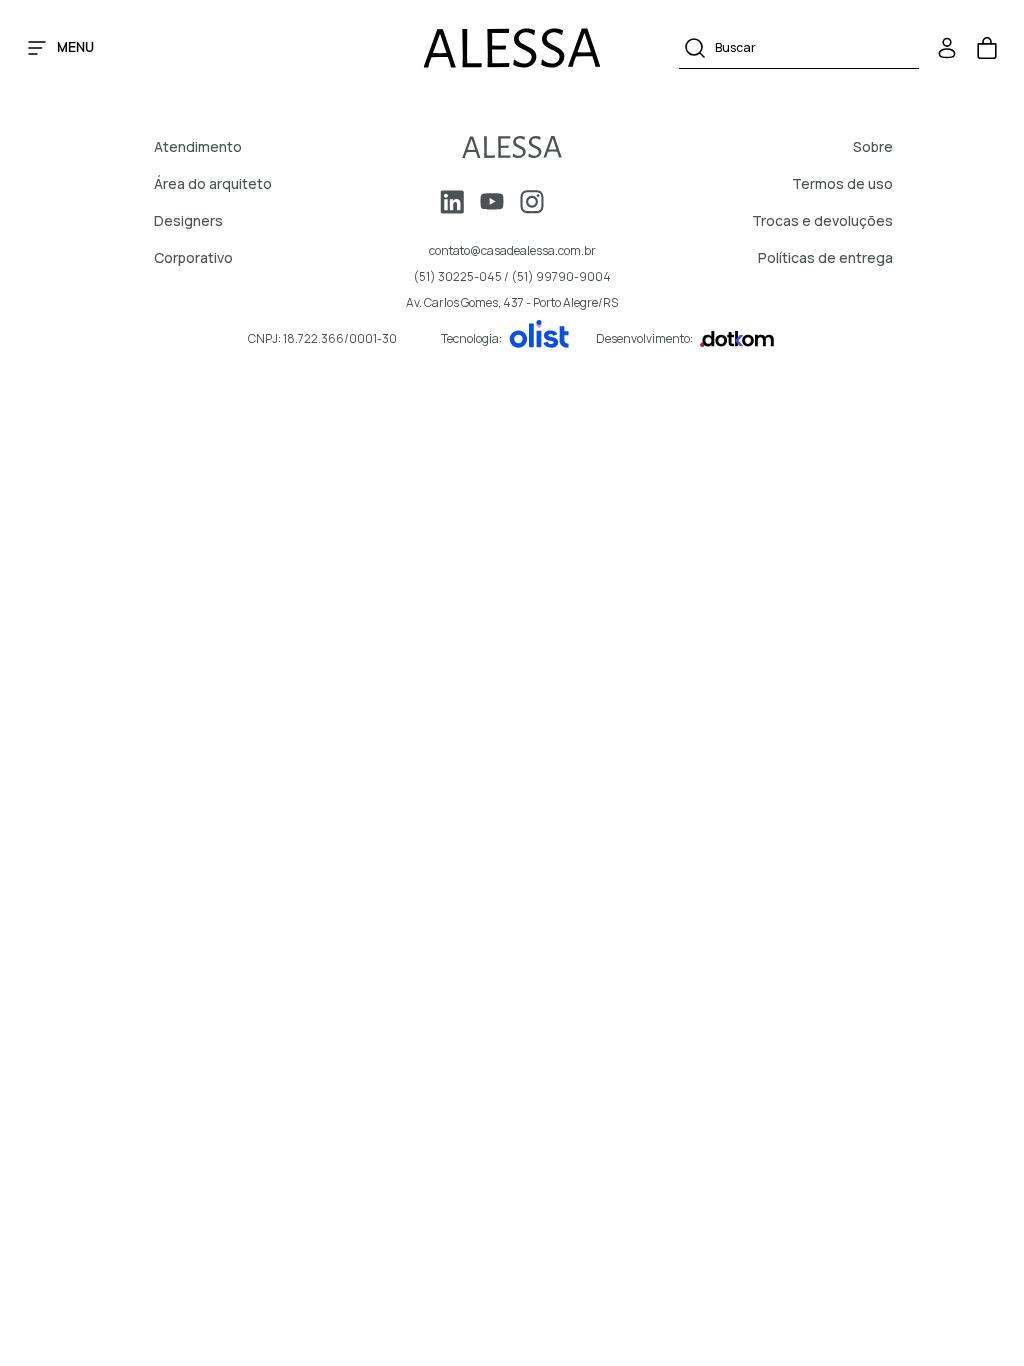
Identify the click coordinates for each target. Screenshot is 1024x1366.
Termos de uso (842, 183)
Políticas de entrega (825, 257)
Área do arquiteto (213, 183)
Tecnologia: (471, 338)
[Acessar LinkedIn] (452, 202)
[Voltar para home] (512, 147)
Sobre (873, 146)
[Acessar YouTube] (492, 202)
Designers (188, 220)
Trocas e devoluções (822, 220)
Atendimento (198, 146)
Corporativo (193, 257)
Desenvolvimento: (644, 338)
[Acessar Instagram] (532, 202)
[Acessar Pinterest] (572, 202)
